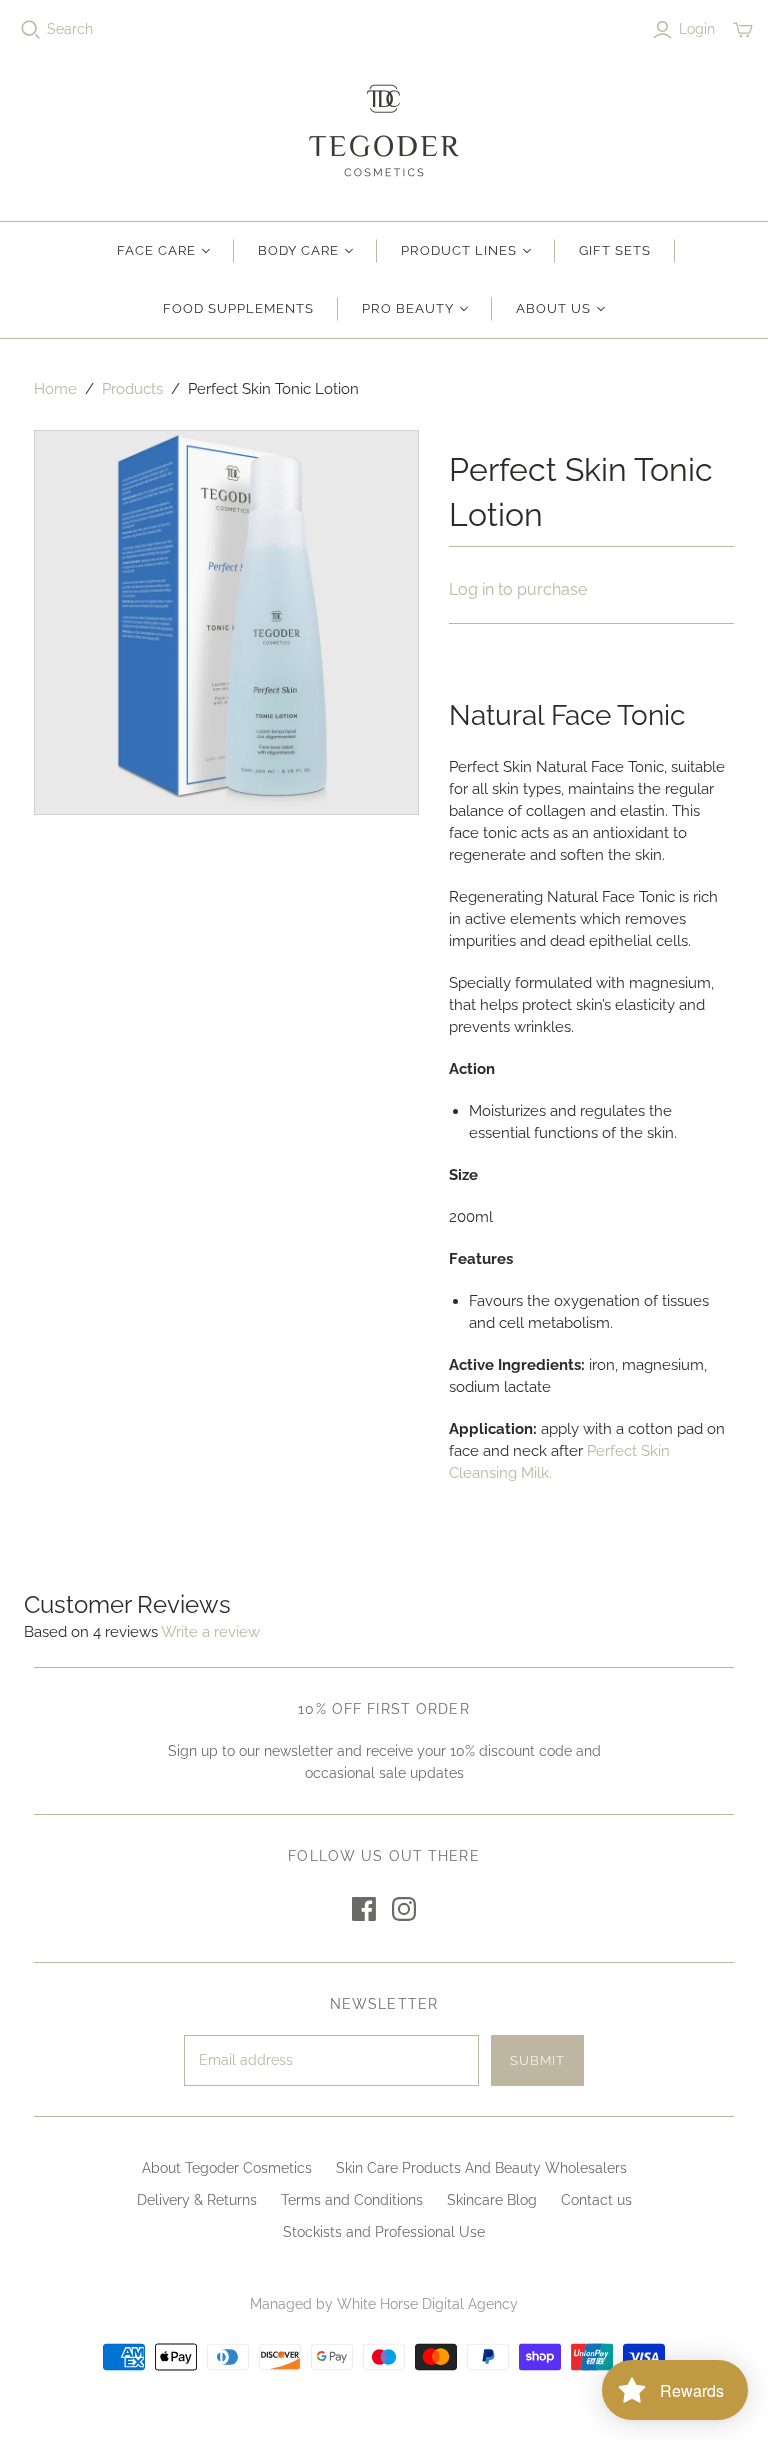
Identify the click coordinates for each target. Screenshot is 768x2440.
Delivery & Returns (197, 2200)
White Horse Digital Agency (427, 2304)
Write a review (210, 1632)
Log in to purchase (518, 589)
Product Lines (459, 250)
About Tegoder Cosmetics (227, 2168)
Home (55, 389)
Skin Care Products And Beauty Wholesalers (481, 2168)
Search (70, 29)
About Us (553, 308)
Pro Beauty (407, 308)
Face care (156, 250)
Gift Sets (615, 250)
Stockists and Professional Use (384, 2232)
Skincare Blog (492, 2200)
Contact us (596, 2200)
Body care (298, 250)
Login (697, 29)
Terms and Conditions (352, 2200)
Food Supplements (239, 308)
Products (132, 389)
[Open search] (31, 30)
